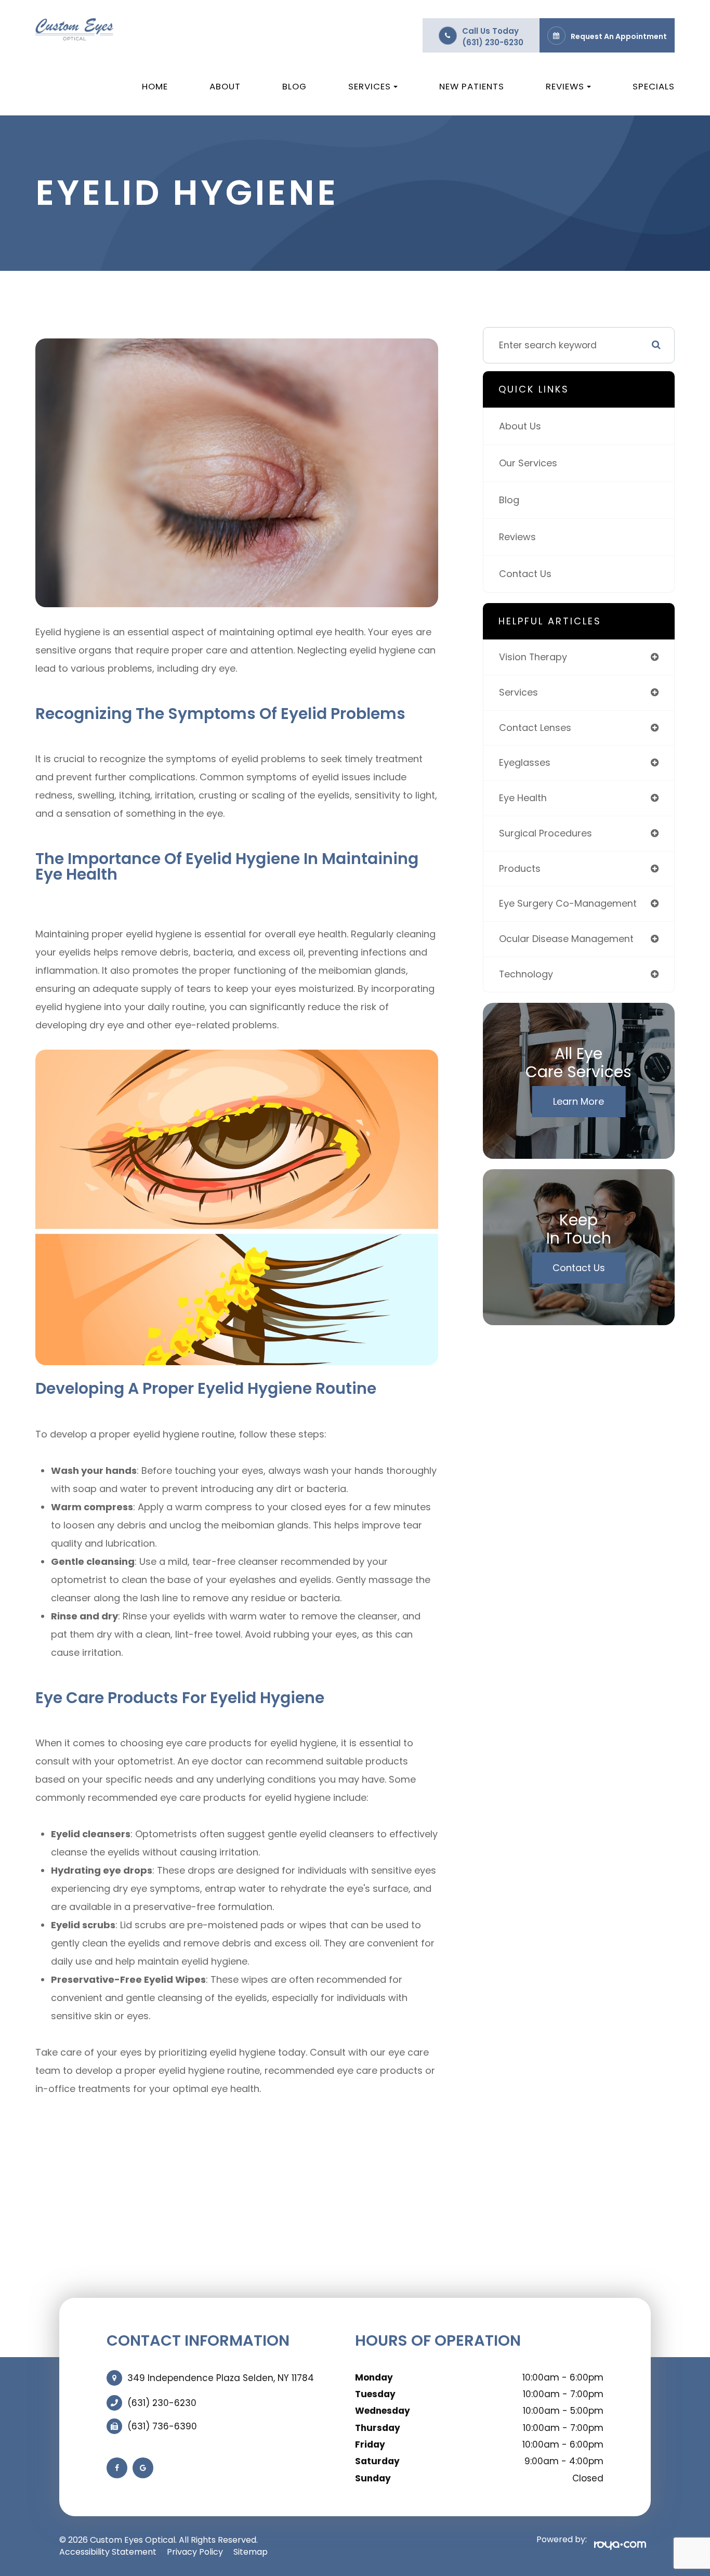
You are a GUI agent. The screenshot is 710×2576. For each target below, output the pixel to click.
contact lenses (535, 728)
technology (526, 974)
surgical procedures (545, 833)
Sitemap (251, 2552)
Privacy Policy (195, 2552)
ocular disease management (566, 939)
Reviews (517, 537)
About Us (520, 426)
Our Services (528, 463)
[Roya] (616, 2544)
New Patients (472, 86)
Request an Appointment (619, 36)
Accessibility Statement (108, 2552)
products (520, 868)
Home (155, 86)
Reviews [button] (565, 86)
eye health (523, 798)
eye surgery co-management (568, 903)
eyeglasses (525, 762)
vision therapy (533, 657)
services (518, 692)
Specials (654, 86)
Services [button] (370, 86)
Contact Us (525, 574)
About (225, 86)
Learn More (578, 1101)
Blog (294, 86)
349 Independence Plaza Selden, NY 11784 (221, 2378)
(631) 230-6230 (493, 42)
